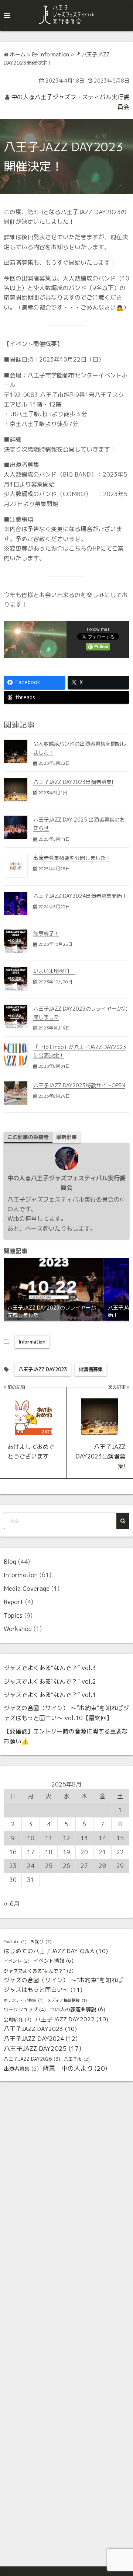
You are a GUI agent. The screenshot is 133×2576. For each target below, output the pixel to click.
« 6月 (12, 1904)
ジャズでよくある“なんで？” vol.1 (50, 1695)
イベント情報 (53, 1961)
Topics (13, 1615)
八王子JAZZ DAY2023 (43, 1369)
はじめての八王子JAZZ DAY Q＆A (56, 1951)
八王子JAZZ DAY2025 (42, 2048)
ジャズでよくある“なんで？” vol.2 (50, 1681)
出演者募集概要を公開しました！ (72, 858)
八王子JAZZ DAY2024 (41, 2039)
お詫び (41, 1941)
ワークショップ (25, 2009)
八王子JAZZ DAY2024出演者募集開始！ (80, 896)
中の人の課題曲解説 (77, 2009)
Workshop (18, 1629)
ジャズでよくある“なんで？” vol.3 (50, 1668)
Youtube (15, 1942)
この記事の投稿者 (28, 1137)
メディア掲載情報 (67, 2000)
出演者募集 (91, 1369)
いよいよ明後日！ (54, 971)
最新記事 (66, 1137)
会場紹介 (18, 2019)
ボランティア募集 (24, 2000)
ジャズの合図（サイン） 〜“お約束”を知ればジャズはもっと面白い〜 (63, 1985)
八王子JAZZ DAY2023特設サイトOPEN (79, 1085)
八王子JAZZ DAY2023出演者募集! (73, 782)
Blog (10, 1562)
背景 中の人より (75, 2068)
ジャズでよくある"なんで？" (39, 1971)
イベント (17, 1961)
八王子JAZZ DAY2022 (72, 2019)
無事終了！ (46, 933)
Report (13, 1602)
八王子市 (77, 2059)
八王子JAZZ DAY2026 (32, 2059)
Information (32, 1342)
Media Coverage (27, 1589)
